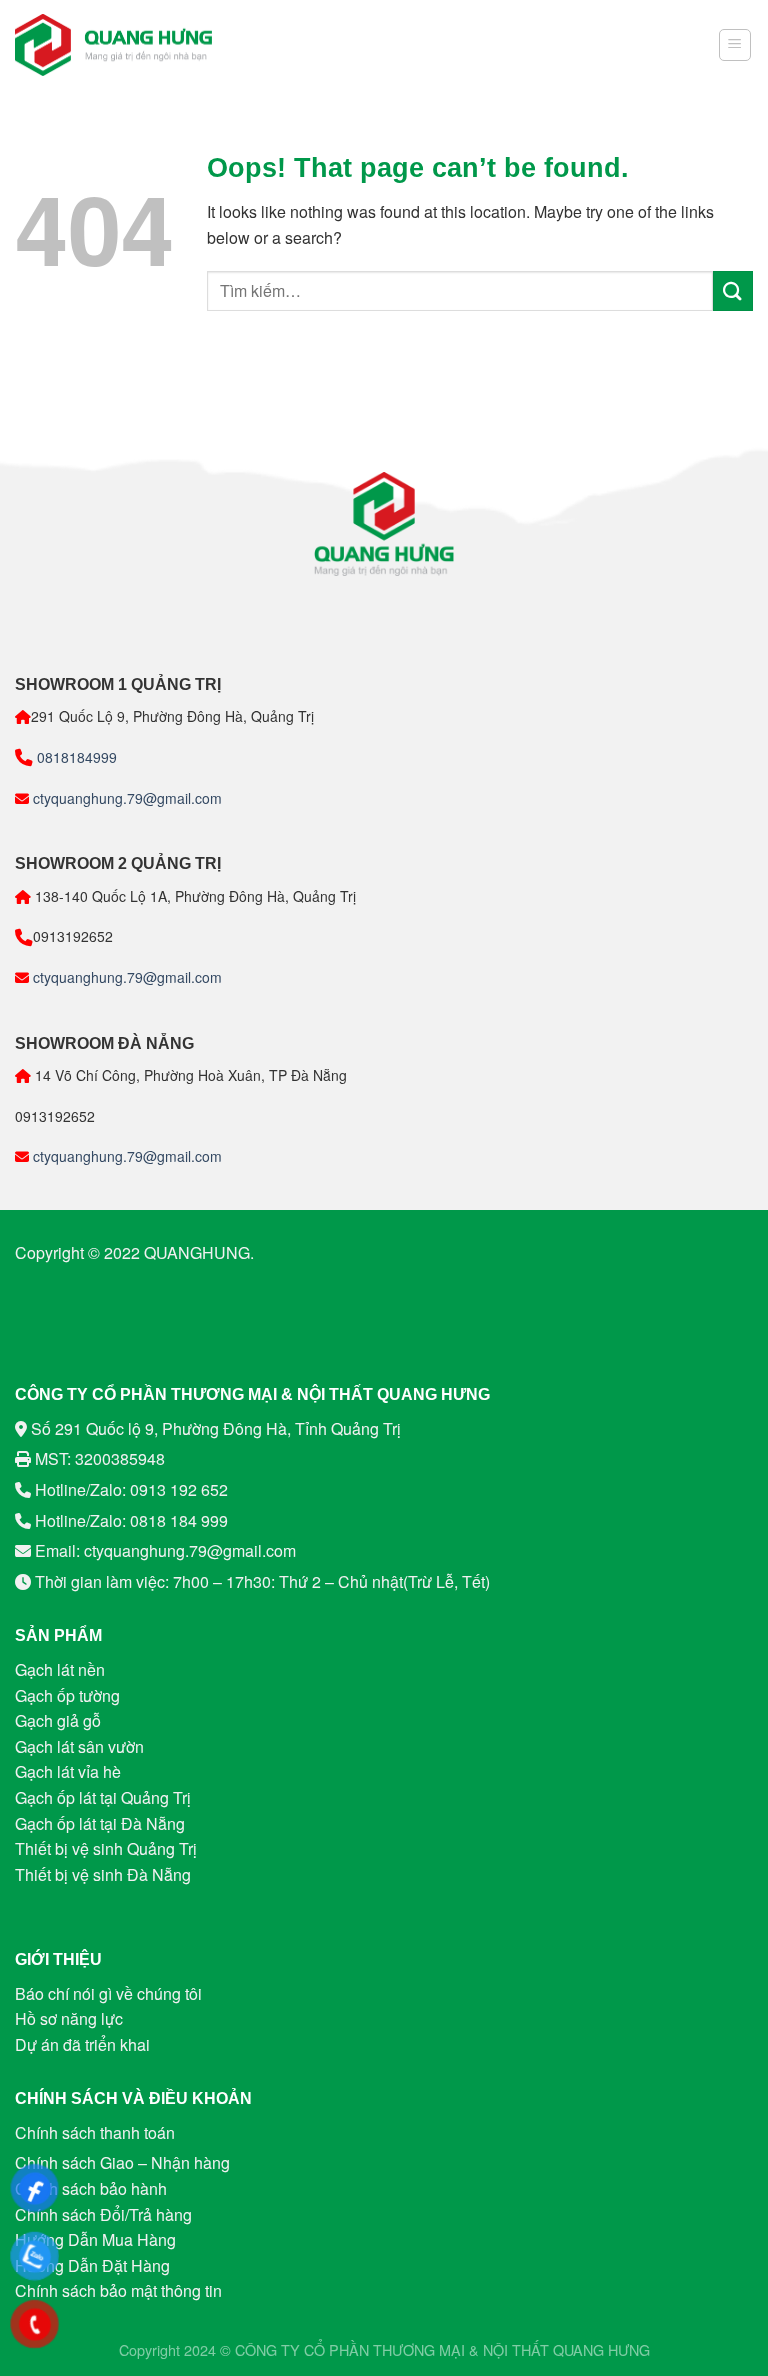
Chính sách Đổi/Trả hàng (103, 2214)
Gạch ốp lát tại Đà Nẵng (100, 1823)
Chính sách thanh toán (95, 2132)
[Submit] (733, 290)
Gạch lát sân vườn (79, 1746)
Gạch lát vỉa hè (68, 1771)
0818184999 (75, 757)
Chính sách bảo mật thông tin (118, 2290)
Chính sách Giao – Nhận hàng (122, 2162)
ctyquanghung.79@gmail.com (125, 798)
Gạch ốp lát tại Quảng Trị (103, 1797)
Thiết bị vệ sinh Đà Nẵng (103, 1874)
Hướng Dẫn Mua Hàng (95, 2239)
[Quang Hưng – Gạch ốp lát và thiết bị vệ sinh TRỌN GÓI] (114, 45)
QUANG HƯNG (601, 2349)
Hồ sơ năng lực (69, 2018)
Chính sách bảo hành (91, 2188)
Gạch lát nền (60, 1669)
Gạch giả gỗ (58, 1720)
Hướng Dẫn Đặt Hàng (92, 2265)
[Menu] (735, 45)
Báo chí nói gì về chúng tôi (108, 1993)
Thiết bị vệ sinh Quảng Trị (106, 1848)
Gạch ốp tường (67, 1695)
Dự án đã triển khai (82, 2044)
